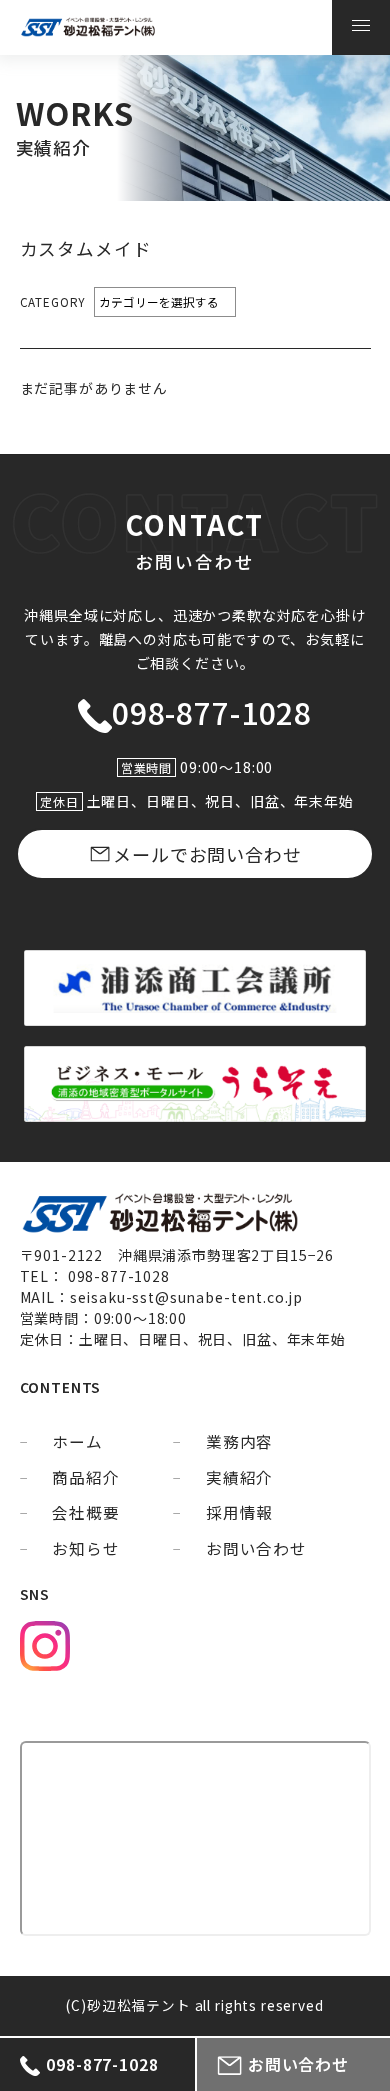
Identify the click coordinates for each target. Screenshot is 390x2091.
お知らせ (85, 1549)
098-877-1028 (212, 713)
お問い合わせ (256, 1549)
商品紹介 (85, 1478)
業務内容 (239, 1442)
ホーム (77, 1442)
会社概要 (85, 1513)
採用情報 (239, 1513)
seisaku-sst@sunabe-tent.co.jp (186, 1297)
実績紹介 (239, 1478)
